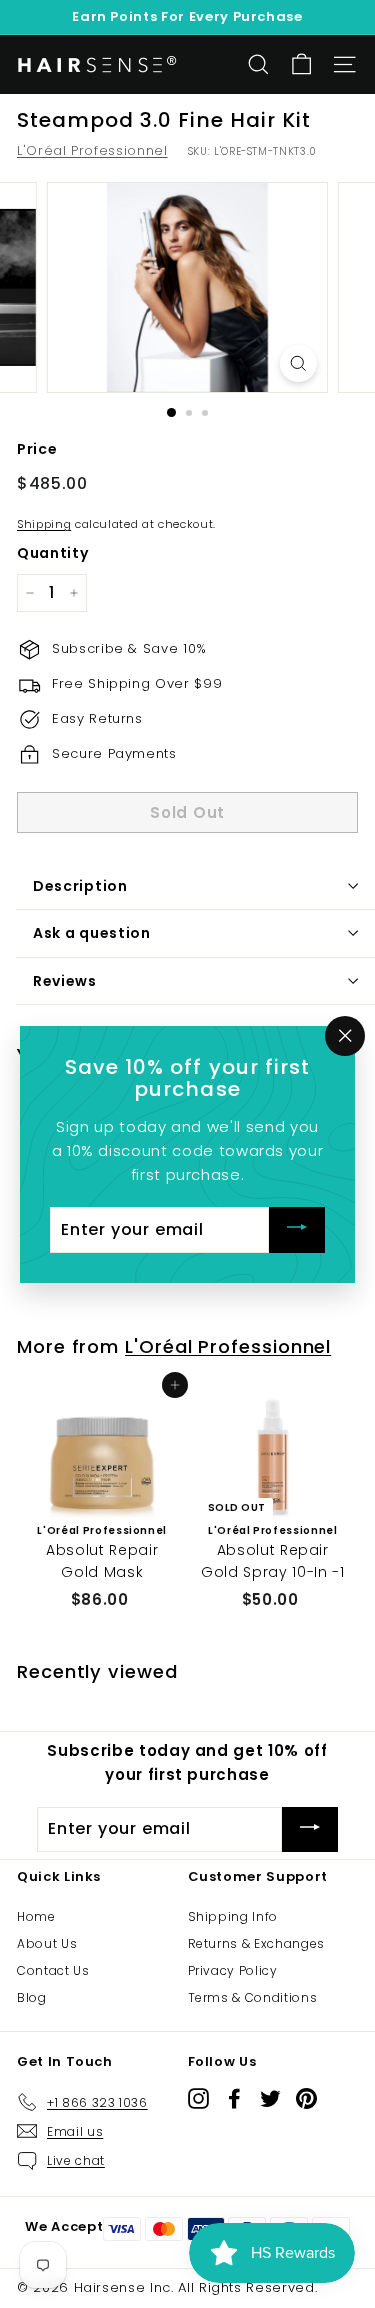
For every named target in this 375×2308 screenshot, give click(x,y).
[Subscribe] (297, 1229)
